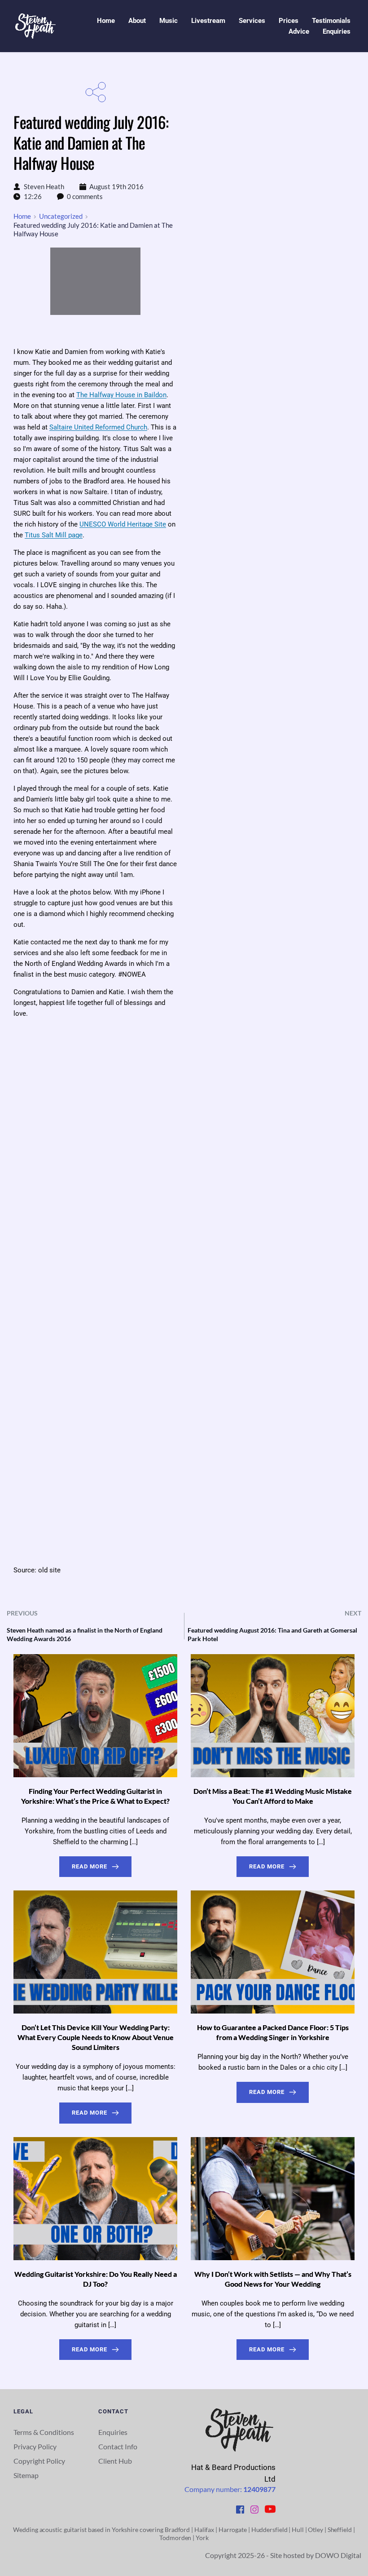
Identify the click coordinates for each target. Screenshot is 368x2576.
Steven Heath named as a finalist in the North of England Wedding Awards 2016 (85, 1634)
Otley (315, 2530)
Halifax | (206, 2530)
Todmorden (175, 2538)
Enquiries (113, 2432)
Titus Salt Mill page (54, 535)
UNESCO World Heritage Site (123, 524)
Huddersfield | (272, 2530)
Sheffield (340, 2530)
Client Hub (116, 2461)
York (202, 2538)
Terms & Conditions (44, 2432)
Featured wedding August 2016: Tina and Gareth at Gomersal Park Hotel (272, 1634)
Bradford (177, 2530)
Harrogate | (235, 2530)
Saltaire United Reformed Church (98, 427)
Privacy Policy (35, 2446)
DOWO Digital (338, 2555)
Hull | (300, 2530)
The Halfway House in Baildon (121, 395)
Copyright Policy (39, 2461)
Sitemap (27, 2475)
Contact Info (118, 2446)
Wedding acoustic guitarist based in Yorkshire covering (88, 2530)
